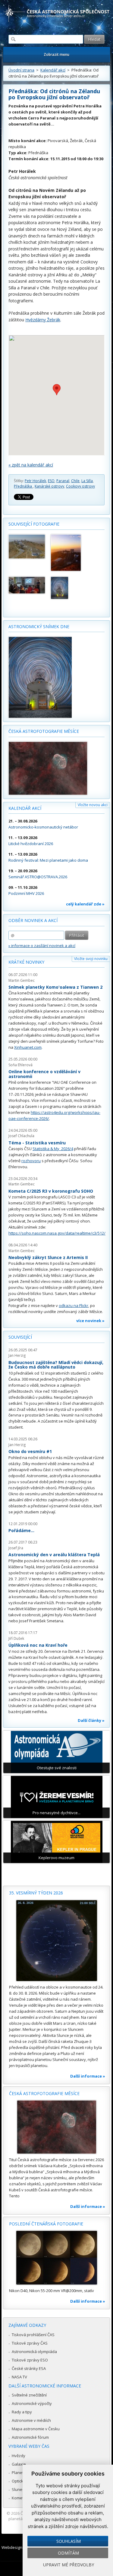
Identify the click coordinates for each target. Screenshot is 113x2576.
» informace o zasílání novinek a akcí (42, 946)
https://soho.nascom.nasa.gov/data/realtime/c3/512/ (57, 1233)
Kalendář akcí (53, 70)
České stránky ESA (29, 2368)
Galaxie (19, 2464)
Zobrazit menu (56, 54)
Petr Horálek (35, 481)
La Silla (87, 481)
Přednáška (23, 486)
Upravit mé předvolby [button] (69, 2565)
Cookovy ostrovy (80, 486)
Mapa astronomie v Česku (36, 2429)
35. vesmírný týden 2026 (36, 1893)
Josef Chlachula (21, 1136)
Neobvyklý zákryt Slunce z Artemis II (48, 1257)
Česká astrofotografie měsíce (44, 731)
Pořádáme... (21, 1530)
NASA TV (19, 2377)
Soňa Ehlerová (20, 1065)
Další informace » (88, 2076)
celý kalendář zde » (85, 904)
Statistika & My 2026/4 (53, 1149)
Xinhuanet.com (28, 1047)
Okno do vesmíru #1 (30, 1451)
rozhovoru (31, 1161)
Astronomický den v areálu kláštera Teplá (54, 1555)
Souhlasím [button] (69, 2541)
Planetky (20, 2473)
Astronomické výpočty (32, 2403)
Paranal (63, 481)
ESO (51, 481)
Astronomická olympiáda (34, 2352)
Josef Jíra (16, 1548)
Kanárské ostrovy (49, 486)
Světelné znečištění (29, 2395)
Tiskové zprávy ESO (30, 2360)
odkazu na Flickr (74, 1305)
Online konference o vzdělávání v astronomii (44, 1074)
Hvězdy (19, 2456)
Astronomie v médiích (31, 2420)
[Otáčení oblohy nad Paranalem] (69, 588)
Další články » (91, 1720)
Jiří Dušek (16, 1638)
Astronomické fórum (30, 2437)
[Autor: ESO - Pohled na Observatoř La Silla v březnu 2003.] (69, 553)
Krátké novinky (26, 962)
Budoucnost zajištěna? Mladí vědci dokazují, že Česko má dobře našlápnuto (56, 1365)
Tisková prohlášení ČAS (33, 2335)
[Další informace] (56, 1941)
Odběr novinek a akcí (33, 920)
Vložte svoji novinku (91, 959)
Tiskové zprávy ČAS (30, 2343)
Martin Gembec (22, 980)
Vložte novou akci (93, 805)
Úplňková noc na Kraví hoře (38, 1645)
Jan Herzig (17, 1355)
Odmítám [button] (68, 2553)
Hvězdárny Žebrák (43, 320)
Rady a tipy (22, 2412)
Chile (75, 481)
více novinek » (90, 1321)
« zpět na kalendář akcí (31, 465)
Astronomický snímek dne (39, 627)
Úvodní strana (21, 70)
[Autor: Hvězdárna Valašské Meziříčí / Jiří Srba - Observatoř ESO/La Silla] (27, 547)
